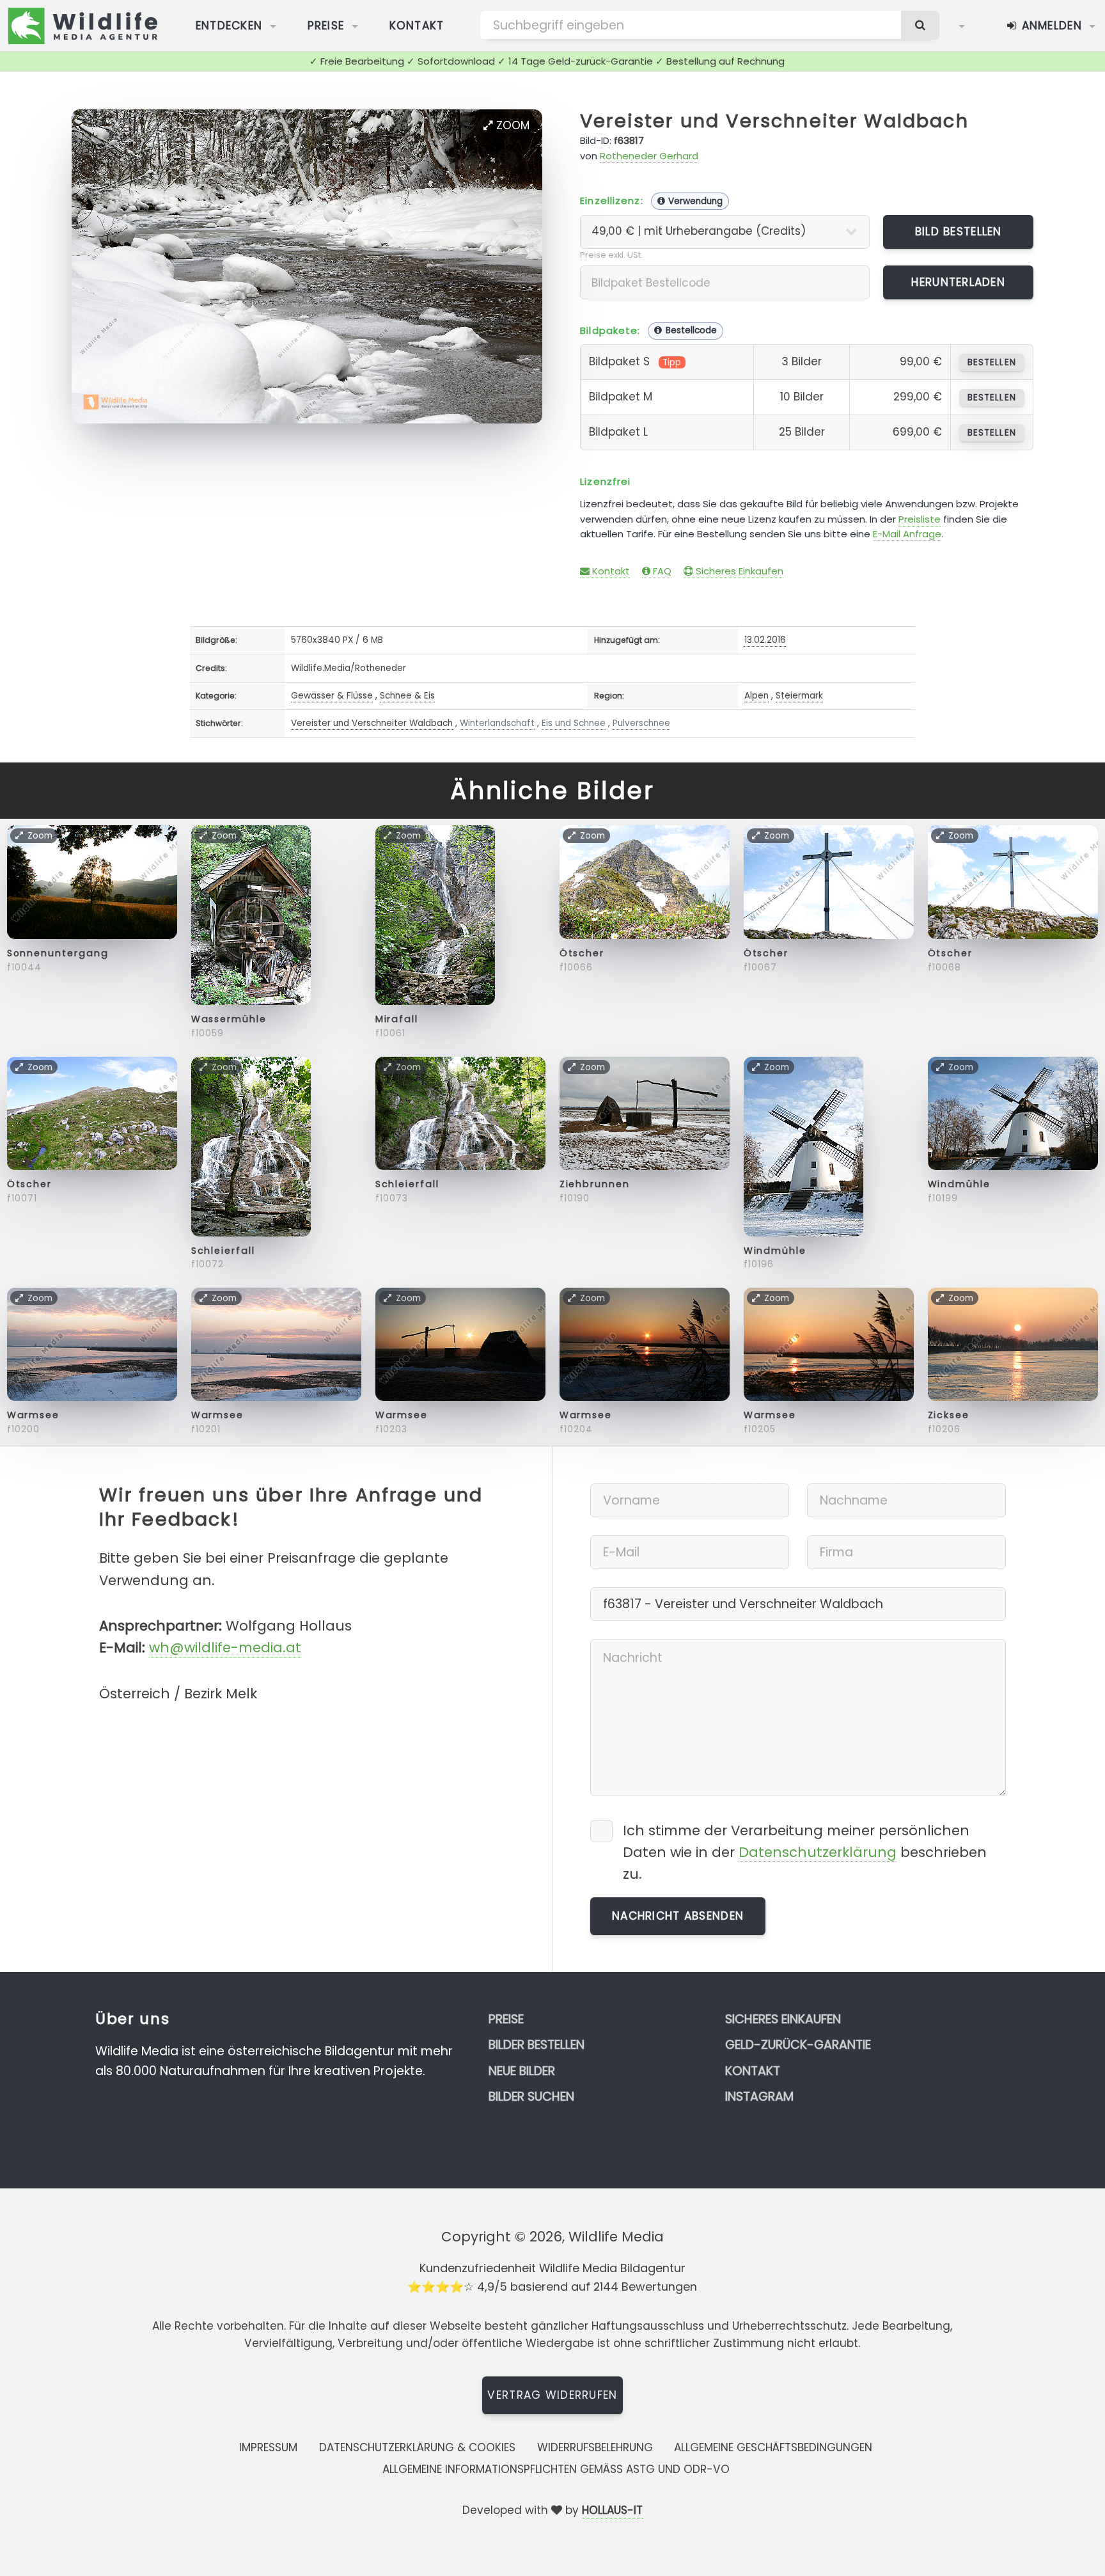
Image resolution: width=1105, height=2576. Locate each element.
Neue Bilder (522, 2071)
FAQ (661, 571)
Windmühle (775, 1251)
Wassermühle (229, 1019)
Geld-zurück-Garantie (798, 2045)
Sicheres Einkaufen (738, 571)
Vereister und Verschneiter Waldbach (774, 121)
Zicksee (949, 1415)
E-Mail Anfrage (907, 534)
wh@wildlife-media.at (225, 1648)
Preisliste (920, 519)
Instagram (759, 2097)
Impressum (268, 2447)
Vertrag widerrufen (552, 2395)
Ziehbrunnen (595, 1184)
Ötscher (582, 953)
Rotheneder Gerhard (649, 156)
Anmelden (1050, 26)
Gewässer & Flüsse (332, 696)
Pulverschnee (641, 723)
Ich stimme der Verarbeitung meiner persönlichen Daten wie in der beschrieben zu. (805, 1852)
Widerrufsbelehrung (595, 2447)
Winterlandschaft (497, 723)
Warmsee (33, 1415)
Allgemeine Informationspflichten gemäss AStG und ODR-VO (556, 2469)
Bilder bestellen (537, 2045)
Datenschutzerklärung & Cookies (417, 2447)
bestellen (991, 362)
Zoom (511, 125)
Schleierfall (223, 1251)
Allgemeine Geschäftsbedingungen (773, 2447)
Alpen (756, 696)
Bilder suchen (531, 2097)
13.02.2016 (765, 640)
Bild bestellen (959, 232)
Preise (326, 26)
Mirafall (397, 1019)
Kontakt (417, 26)
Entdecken (229, 26)
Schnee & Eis (407, 696)
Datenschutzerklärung (818, 1852)
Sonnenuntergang (58, 953)
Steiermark (799, 696)
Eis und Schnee (574, 723)
